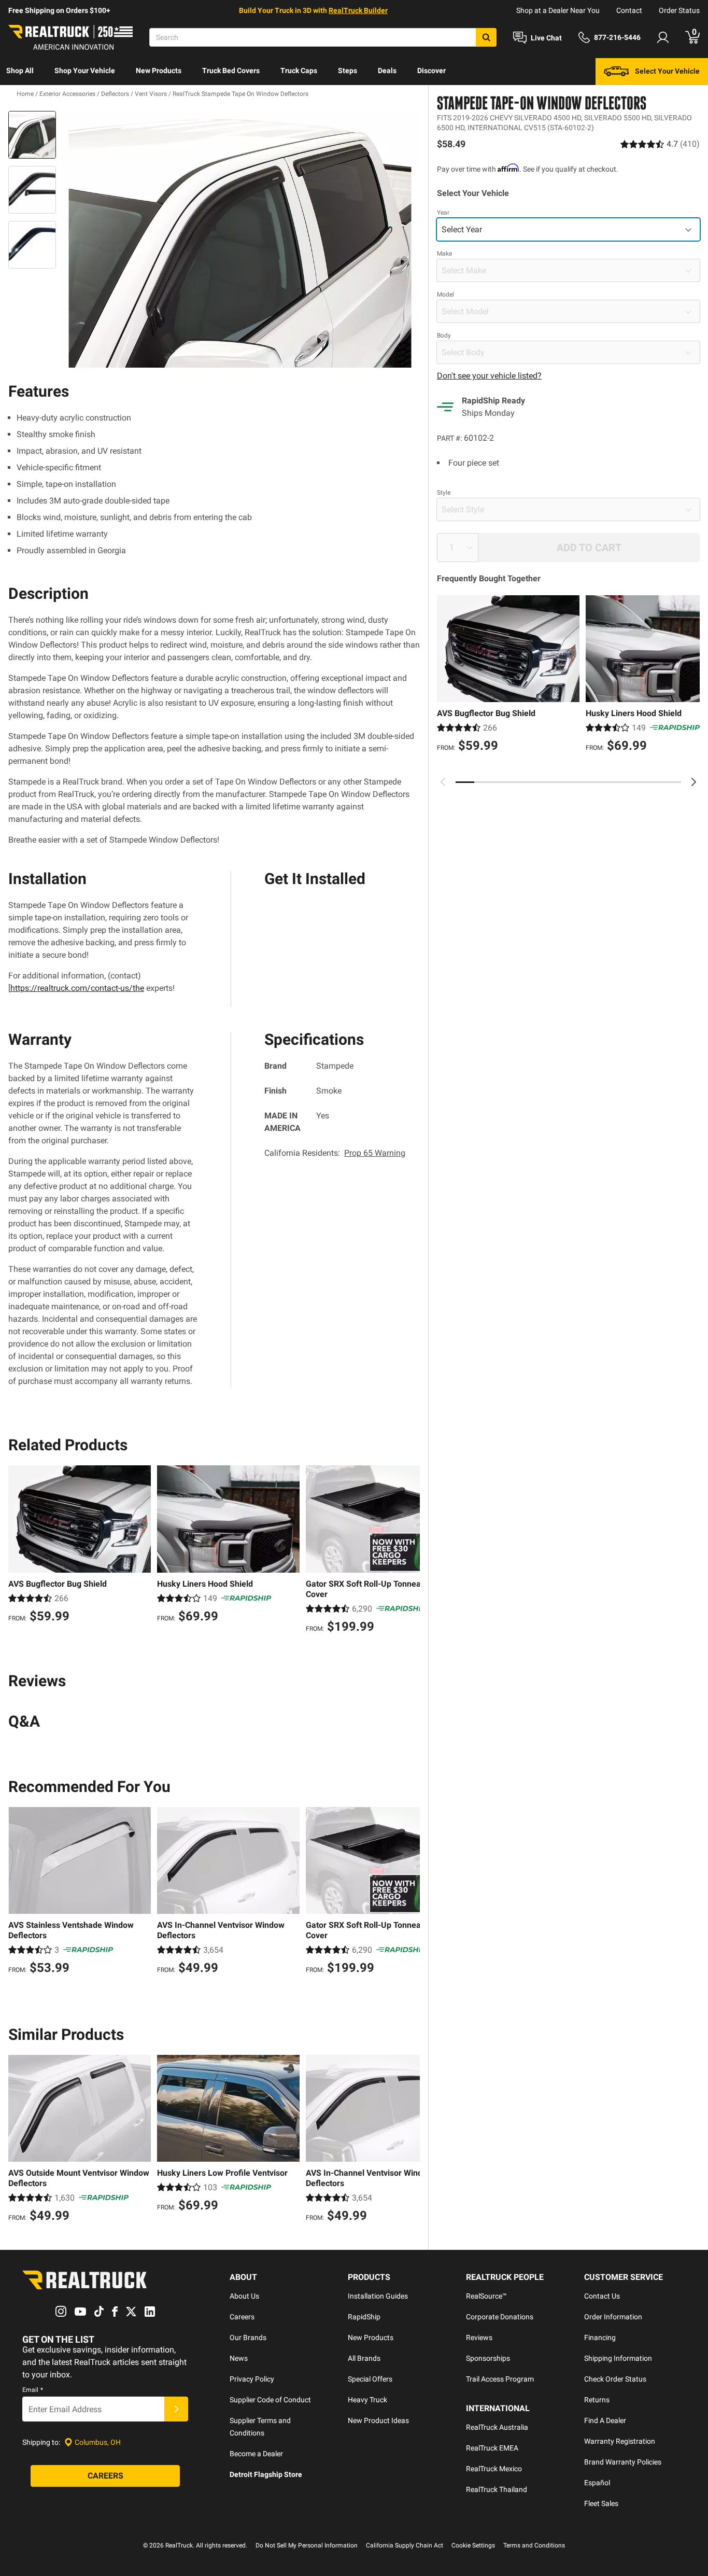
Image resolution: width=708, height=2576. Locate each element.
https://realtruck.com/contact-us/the (77, 988)
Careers (242, 2317)
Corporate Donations (500, 2317)
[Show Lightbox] (240, 240)
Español (597, 2483)
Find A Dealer (605, 2420)
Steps (348, 71)
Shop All (20, 71)
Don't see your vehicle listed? (489, 376)
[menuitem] (20, 72)
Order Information (613, 2317)
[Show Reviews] (660, 144)
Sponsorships (488, 2358)
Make (444, 254)
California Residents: (335, 1153)
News (239, 2358)
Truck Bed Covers (231, 71)
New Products (159, 71)
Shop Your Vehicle (85, 71)
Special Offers (370, 2379)
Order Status (679, 10)
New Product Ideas (378, 2420)
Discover (431, 71)
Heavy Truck (367, 2400)
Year (443, 213)
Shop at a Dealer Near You (558, 10)
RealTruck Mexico (494, 2469)
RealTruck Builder (358, 10)
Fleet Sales (601, 2503)
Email (33, 2390)
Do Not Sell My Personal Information (307, 2545)
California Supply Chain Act (405, 2545)
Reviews (479, 2337)
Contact (629, 10)
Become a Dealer (256, 2454)
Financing (600, 2337)
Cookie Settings (473, 2545)
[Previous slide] (443, 782)
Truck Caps (299, 71)
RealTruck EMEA (492, 2448)
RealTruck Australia (497, 2427)
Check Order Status (615, 2379)
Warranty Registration (620, 2441)
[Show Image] (32, 135)
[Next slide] (693, 782)
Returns (597, 2400)
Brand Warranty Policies (623, 2462)
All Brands (364, 2358)
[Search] (486, 37)
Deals (387, 71)
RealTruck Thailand (497, 2489)
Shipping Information (618, 2358)
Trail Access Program (500, 2379)
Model (445, 295)
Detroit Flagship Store (266, 2474)
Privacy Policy (252, 2379)
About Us (244, 2296)
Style (444, 493)
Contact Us (602, 2296)
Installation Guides (378, 2296)
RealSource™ (486, 2296)
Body (444, 335)
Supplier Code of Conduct (270, 2400)
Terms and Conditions (534, 2545)
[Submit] (176, 2409)
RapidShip (364, 2317)
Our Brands (248, 2337)
